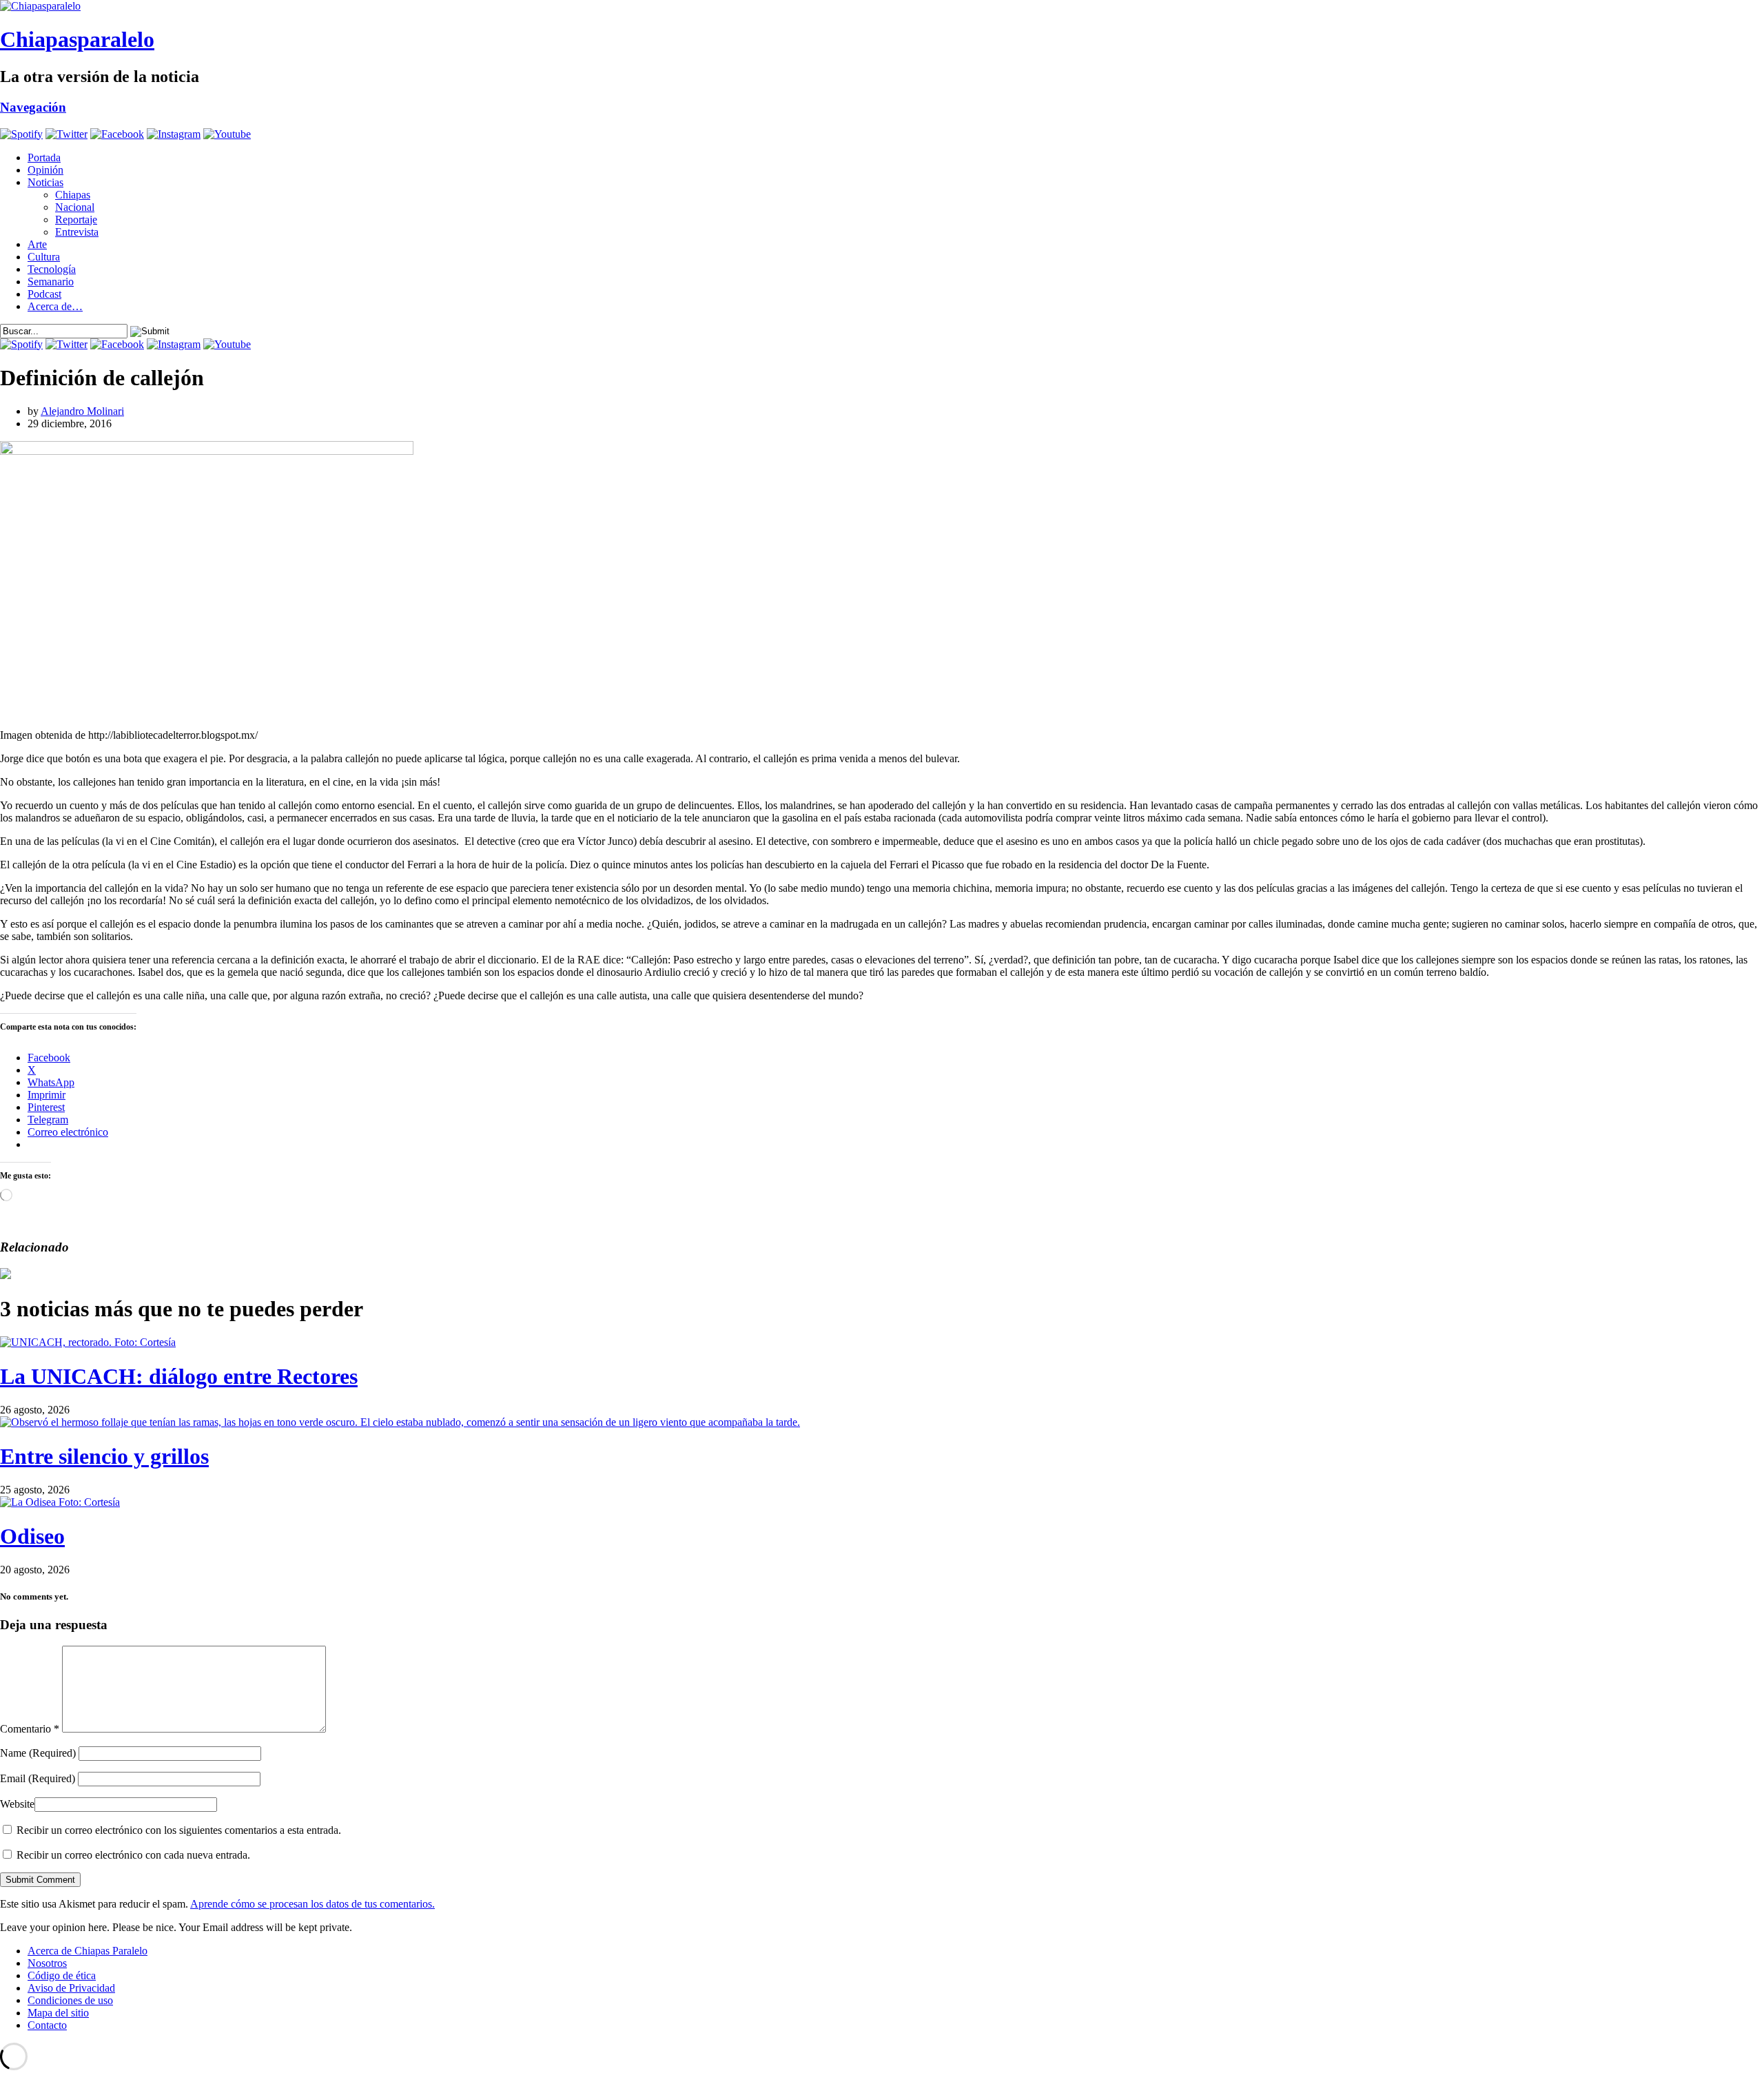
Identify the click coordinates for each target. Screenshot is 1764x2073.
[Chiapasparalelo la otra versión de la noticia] (882, 6)
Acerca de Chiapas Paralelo (88, 1951)
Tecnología (52, 269)
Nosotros (47, 1963)
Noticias (45, 182)
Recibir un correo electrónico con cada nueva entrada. (133, 1855)
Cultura (44, 257)
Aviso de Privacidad (71, 1988)
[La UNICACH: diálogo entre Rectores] (88, 1342)
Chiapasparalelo (77, 39)
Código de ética (62, 1975)
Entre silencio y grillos (104, 1456)
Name (38, 1753)
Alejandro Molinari (82, 411)
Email (38, 1778)
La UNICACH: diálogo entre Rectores (179, 1376)
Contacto (47, 2025)
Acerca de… (55, 306)
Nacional (75, 207)
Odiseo (32, 1536)
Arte (37, 244)
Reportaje (76, 219)
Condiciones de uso (70, 2000)
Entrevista (77, 232)
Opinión (45, 170)
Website (17, 1804)
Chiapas (73, 195)
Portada (44, 157)
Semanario (51, 282)
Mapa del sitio (58, 2013)
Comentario (30, 1729)
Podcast (44, 294)
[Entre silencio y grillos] (400, 1422)
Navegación (33, 107)
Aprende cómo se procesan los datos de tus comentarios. (312, 1904)
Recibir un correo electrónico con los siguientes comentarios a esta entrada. (179, 1830)
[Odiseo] (60, 1502)
